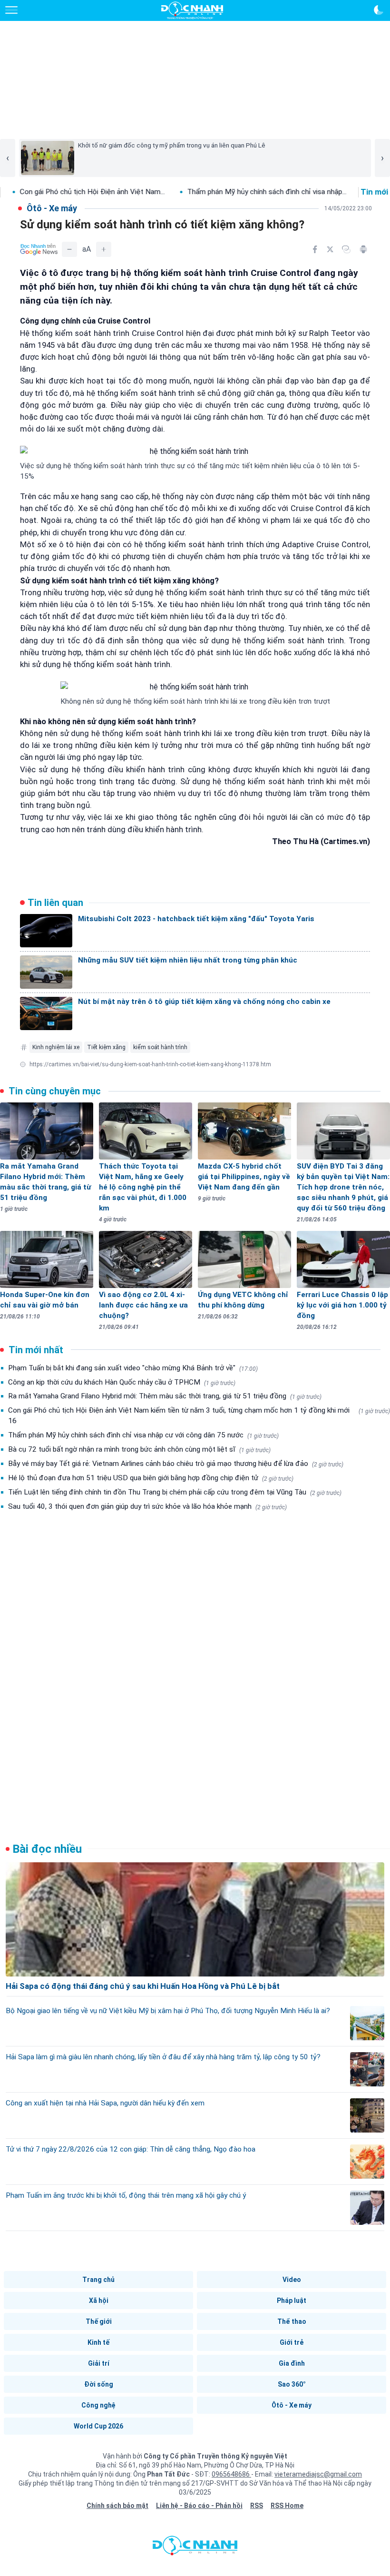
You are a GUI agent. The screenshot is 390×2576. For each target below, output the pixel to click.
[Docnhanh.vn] (195, 2548)
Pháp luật (292, 2301)
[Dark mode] (379, 10)
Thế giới (99, 2321)
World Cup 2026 (98, 2426)
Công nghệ (98, 2405)
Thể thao (292, 2321)
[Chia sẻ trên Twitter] (330, 249)
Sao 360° (292, 2384)
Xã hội (99, 2301)
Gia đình (292, 2363)
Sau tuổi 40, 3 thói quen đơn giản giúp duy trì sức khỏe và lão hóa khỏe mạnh (147, 1506)
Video (292, 2280)
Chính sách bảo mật (117, 2506)
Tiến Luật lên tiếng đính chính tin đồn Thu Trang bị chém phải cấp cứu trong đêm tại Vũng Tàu (175, 1492)
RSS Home (287, 2506)
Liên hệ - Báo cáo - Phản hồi (199, 2506)
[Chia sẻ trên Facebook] (315, 249)
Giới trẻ (292, 2342)
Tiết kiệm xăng (106, 1047)
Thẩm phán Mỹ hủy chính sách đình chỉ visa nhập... (205, 192)
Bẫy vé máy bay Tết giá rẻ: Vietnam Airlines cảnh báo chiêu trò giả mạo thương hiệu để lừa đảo (176, 1464)
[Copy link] (346, 249)
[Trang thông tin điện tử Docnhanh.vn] (192, 10)
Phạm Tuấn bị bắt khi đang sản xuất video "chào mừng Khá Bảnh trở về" (133, 1368)
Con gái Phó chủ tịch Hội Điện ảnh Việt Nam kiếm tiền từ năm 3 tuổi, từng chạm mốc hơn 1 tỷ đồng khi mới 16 (199, 1416)
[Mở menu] (11, 10)
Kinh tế (98, 2342)
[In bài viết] (363, 249)
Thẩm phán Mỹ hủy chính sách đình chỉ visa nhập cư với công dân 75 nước (143, 1435)
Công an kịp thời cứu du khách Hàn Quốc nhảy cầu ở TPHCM (122, 1382)
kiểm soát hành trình (160, 1047)
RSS (257, 2506)
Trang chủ (98, 2280)
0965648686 (231, 2474)
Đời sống (99, 2384)
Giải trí (99, 2363)
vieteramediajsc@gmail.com (318, 2474)
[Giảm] (69, 249)
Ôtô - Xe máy (292, 2405)
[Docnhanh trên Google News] (39, 249)
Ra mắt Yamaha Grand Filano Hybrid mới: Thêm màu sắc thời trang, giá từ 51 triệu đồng (165, 1396)
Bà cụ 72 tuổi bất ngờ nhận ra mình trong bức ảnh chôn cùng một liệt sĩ (139, 1449)
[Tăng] (104, 249)
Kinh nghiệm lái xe (56, 1047)
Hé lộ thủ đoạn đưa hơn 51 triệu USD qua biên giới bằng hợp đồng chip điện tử (151, 1478)
